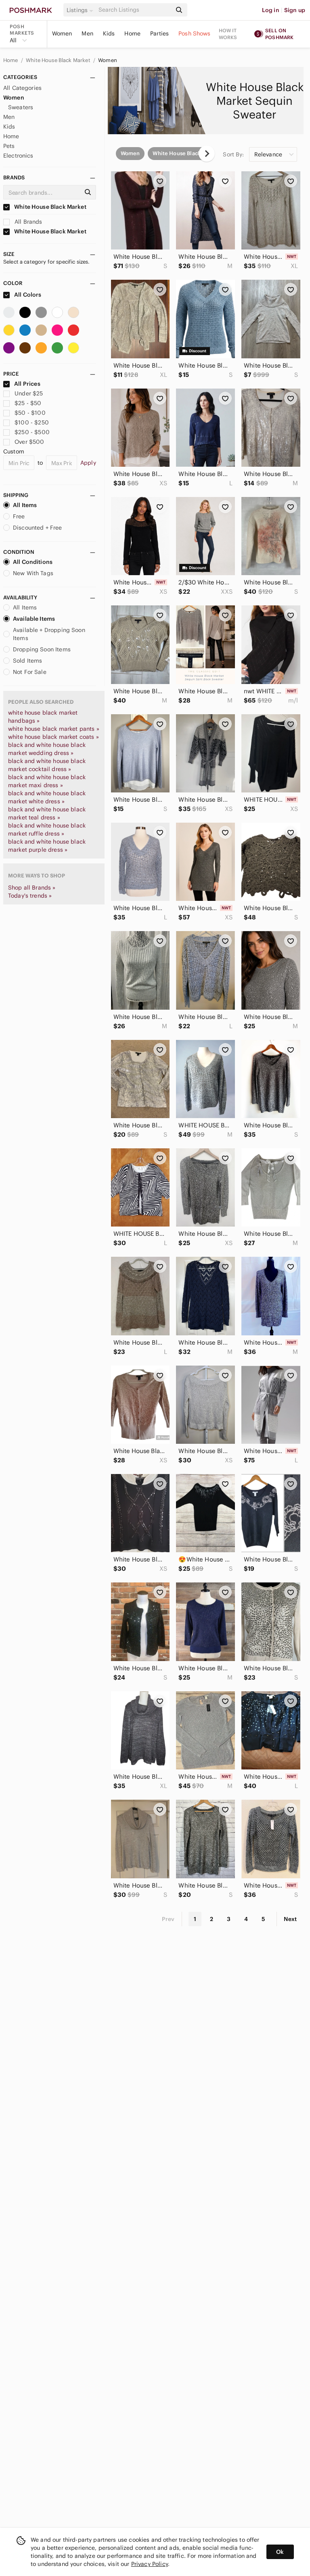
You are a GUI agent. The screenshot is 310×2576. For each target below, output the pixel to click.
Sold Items (28, 661)
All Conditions (33, 562)
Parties (159, 33)
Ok (280, 2552)
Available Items (34, 619)
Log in (271, 10)
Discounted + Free (38, 528)
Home (132, 33)
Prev (168, 1919)
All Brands (28, 222)
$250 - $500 (32, 432)
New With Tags (33, 573)
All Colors (27, 295)
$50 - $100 (30, 413)
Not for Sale (30, 672)
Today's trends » (30, 896)
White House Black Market (59, 60)
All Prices (27, 384)
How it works (228, 34)
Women (62, 33)
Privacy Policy (150, 2564)
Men (87, 33)
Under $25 (29, 393)
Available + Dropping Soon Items (49, 634)
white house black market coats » (53, 737)
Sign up (295, 10)
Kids (109, 33)
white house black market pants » (54, 729)
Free (19, 516)
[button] (81, 10)
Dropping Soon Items (42, 649)
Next (290, 1919)
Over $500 (29, 442)
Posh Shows (195, 33)
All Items (25, 505)
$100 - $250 (32, 422)
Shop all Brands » (32, 888)
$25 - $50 (28, 403)
